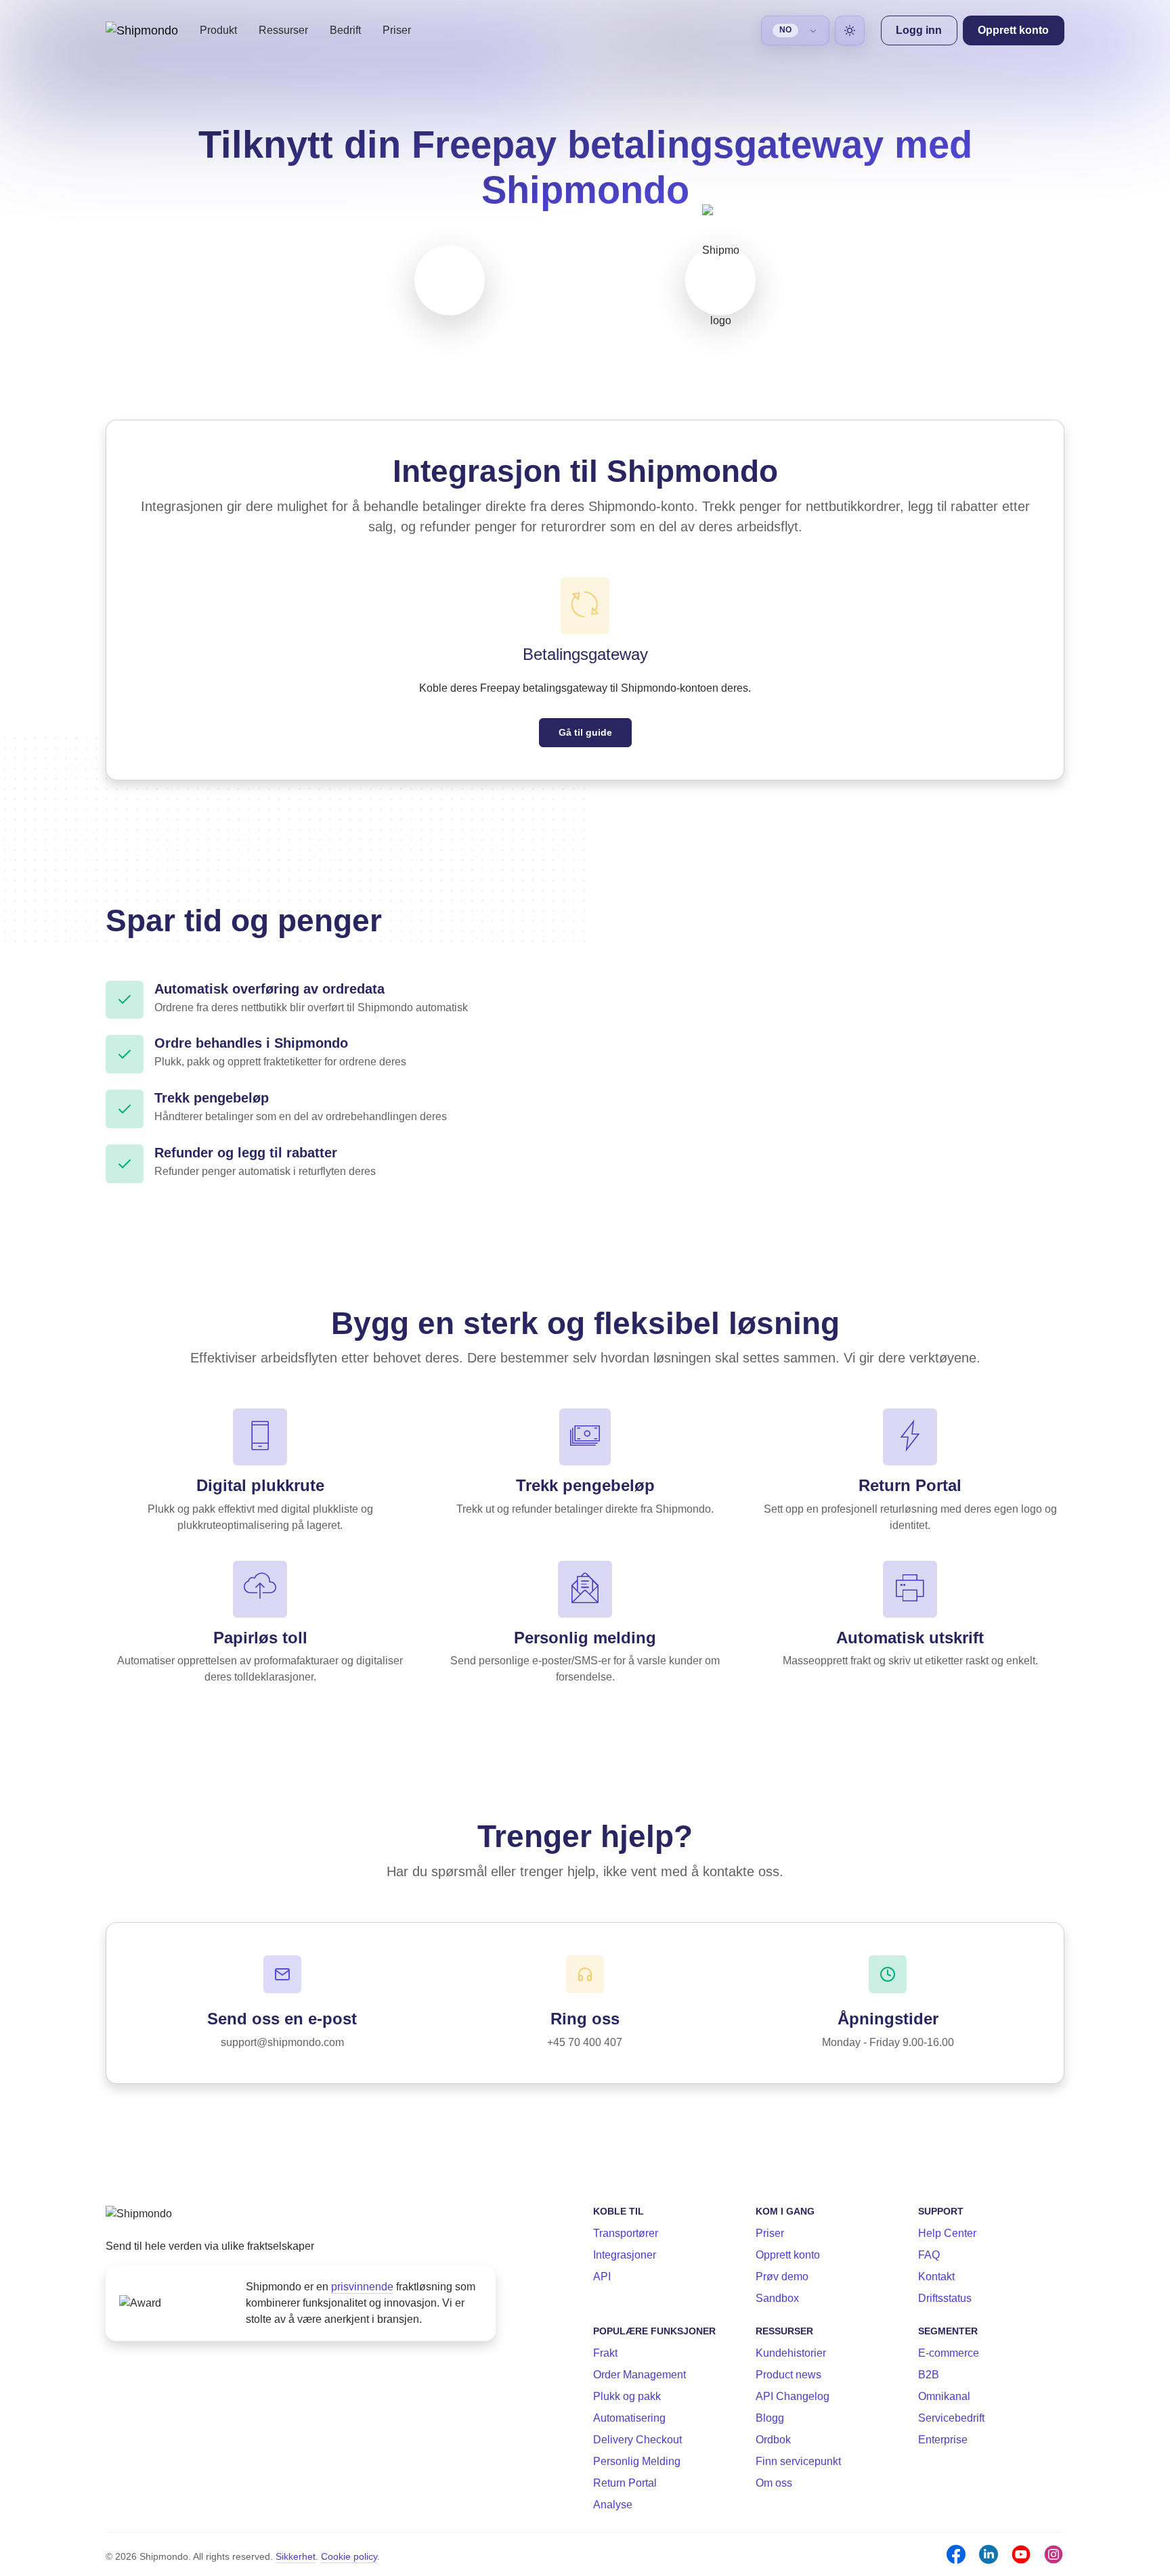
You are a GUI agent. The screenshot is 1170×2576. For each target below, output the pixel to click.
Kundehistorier (791, 2353)
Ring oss (585, 2019)
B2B (929, 2375)
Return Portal (625, 2483)
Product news (788, 2375)
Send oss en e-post (282, 2019)
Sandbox (777, 2298)
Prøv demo (782, 2277)
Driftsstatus (945, 2298)
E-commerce (949, 2353)
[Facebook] (956, 2554)
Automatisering (629, 2418)
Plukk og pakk (627, 2396)
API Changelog (793, 2396)
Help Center (947, 2233)
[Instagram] (1054, 2554)
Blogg (770, 2418)
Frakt (605, 2353)
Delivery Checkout (637, 2440)
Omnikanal (944, 2396)
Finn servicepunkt (798, 2461)
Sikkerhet (296, 2556)
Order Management (640, 2375)
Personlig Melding (637, 2461)
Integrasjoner (625, 2255)
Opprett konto (788, 2255)
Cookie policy (349, 2556)
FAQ (929, 2255)
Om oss (774, 2483)
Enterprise (943, 2440)
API (602, 2277)
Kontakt (936, 2277)
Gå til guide (585, 732)
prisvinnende (362, 2287)
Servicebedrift (951, 2418)
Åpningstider (888, 2019)
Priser (397, 30)
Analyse (613, 2505)
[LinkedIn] (989, 2554)
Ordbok (773, 2440)
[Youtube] (1021, 2554)
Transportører (626, 2233)
